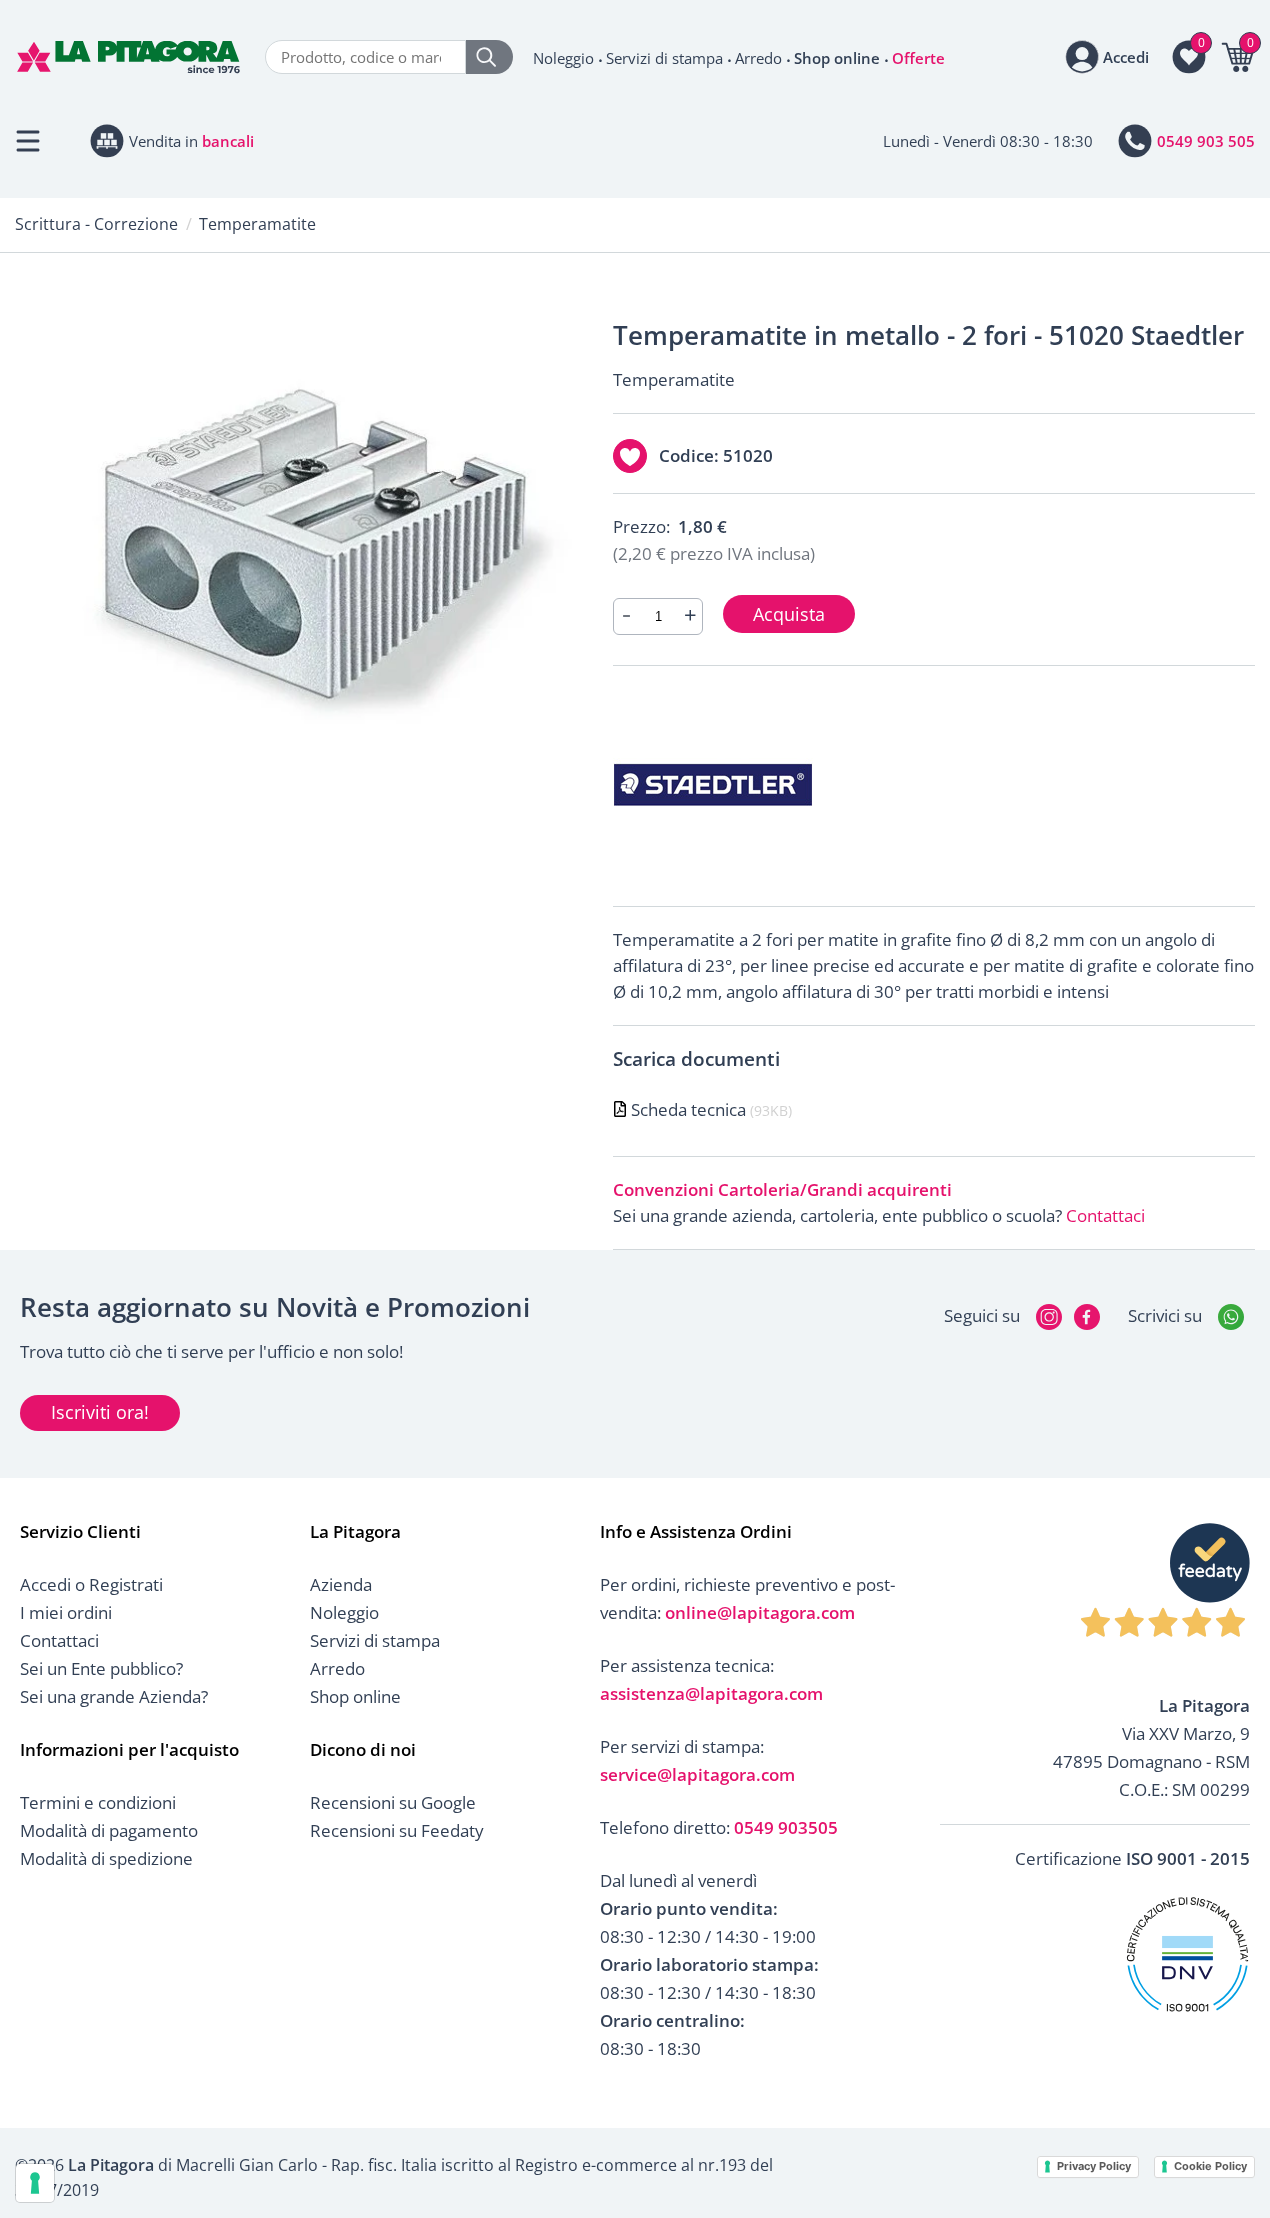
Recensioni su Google (393, 1802)
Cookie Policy (1210, 2166)
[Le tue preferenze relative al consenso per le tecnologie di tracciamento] (35, 2183)
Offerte (918, 58)
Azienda (341, 1584)
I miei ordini (66, 1612)
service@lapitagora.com (697, 1774)
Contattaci (1105, 1215)
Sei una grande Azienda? (114, 1696)
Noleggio (563, 58)
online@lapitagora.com (760, 1612)
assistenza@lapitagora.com (711, 1693)
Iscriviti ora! (100, 1412)
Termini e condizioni (98, 1802)
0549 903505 (786, 1827)
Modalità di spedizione (106, 1858)
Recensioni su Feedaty (397, 1830)
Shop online (837, 58)
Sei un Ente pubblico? (101, 1668)
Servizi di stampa (664, 58)
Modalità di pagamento (109, 1830)
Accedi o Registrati (91, 1584)
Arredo (758, 58)
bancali (228, 141)
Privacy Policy (1094, 2166)
